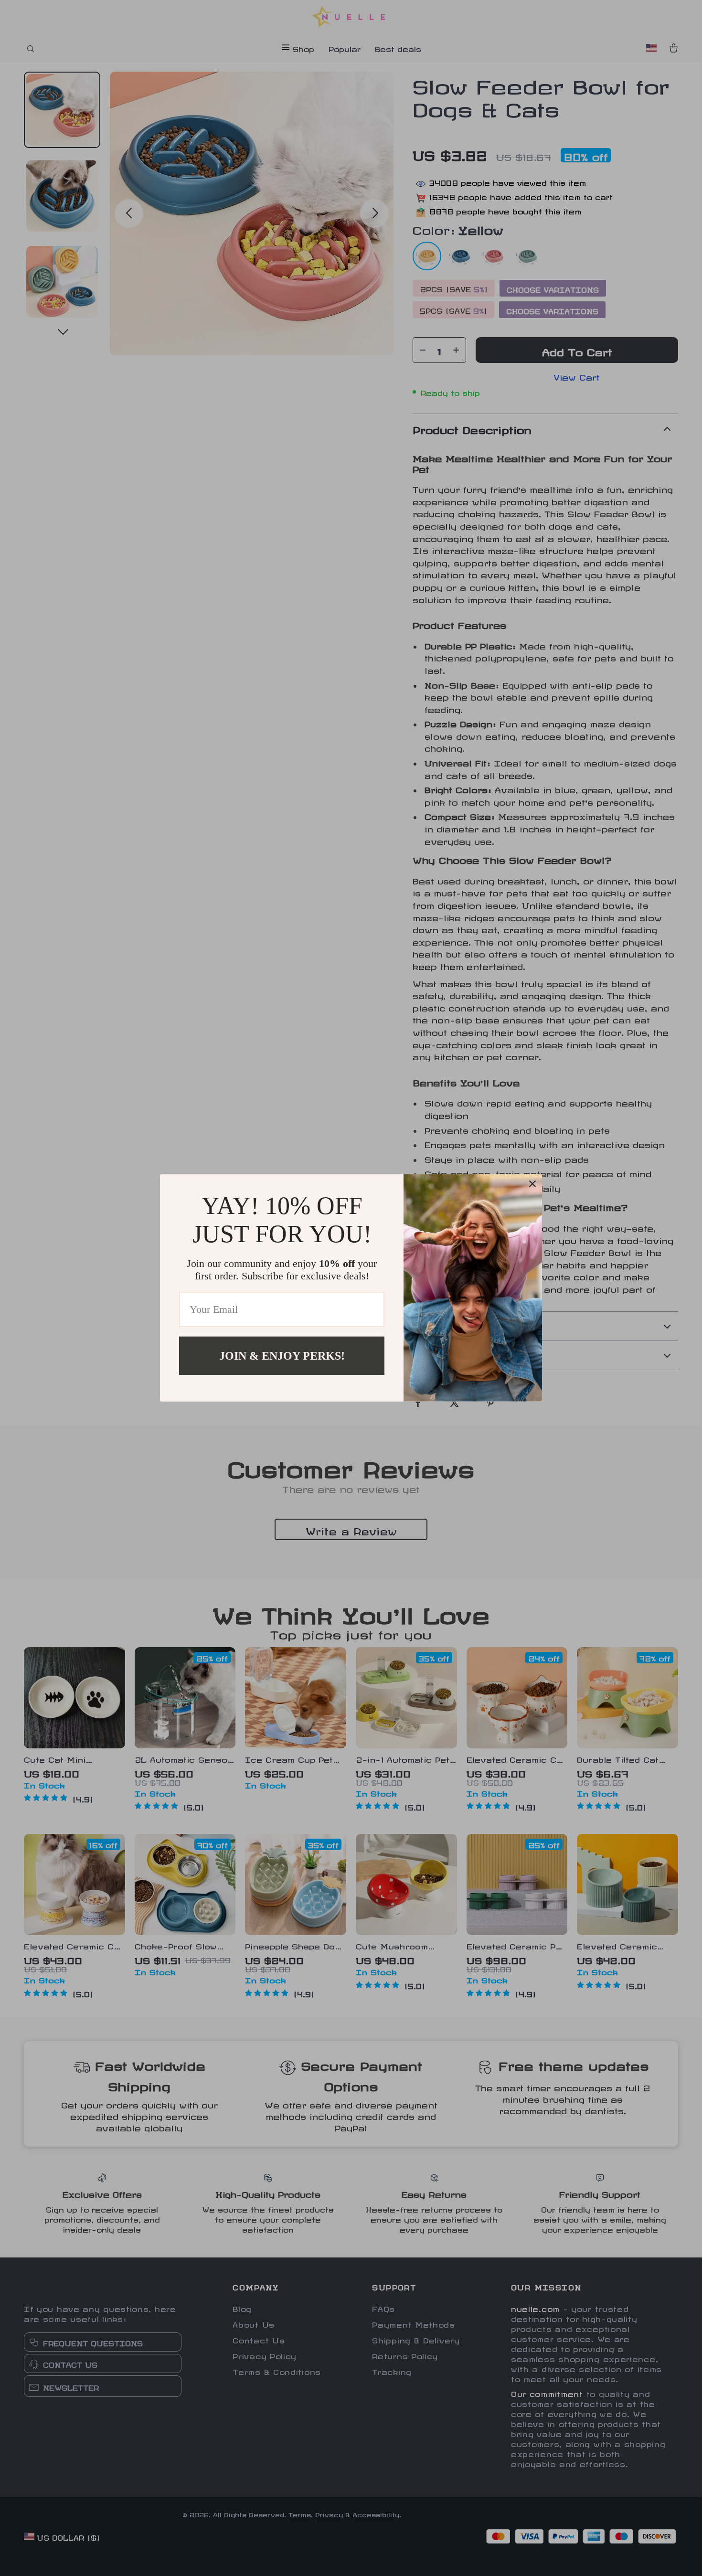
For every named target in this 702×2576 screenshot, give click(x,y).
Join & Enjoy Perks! (282, 1356)
